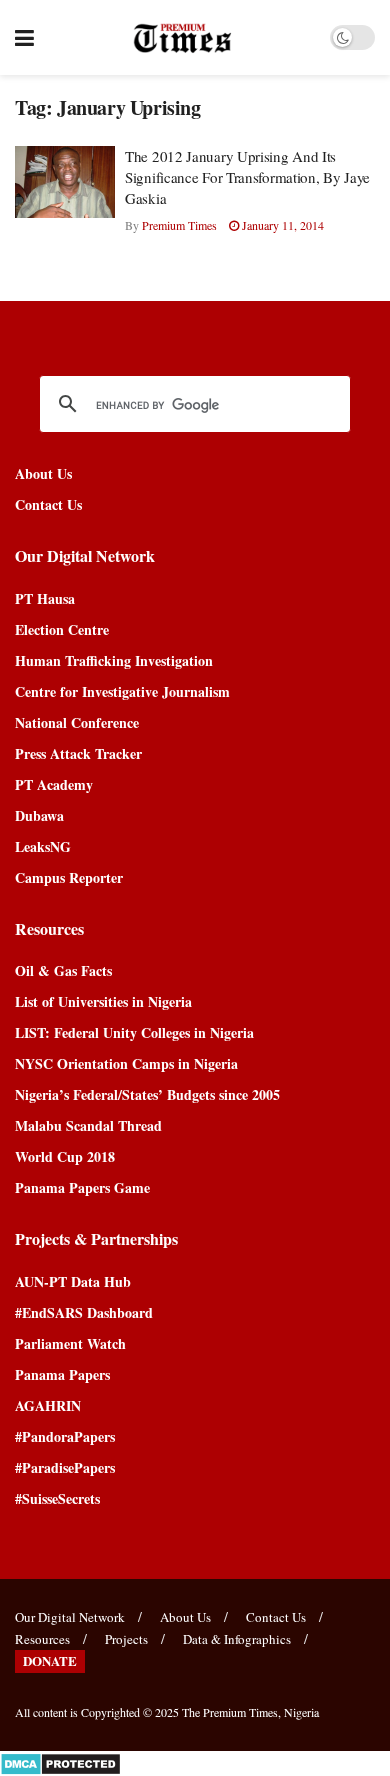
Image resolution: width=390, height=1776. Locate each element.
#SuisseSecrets (57, 1498)
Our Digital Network (70, 1617)
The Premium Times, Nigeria (250, 1712)
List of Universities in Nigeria (103, 1001)
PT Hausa (45, 598)
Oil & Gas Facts (63, 970)
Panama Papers (62, 1374)
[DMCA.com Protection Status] (60, 1761)
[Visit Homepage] (182, 38)
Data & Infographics (237, 1639)
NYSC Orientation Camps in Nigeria (126, 1063)
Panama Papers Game (82, 1187)
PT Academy (54, 784)
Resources (42, 1639)
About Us (43, 473)
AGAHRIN (48, 1405)
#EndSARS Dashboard (84, 1312)
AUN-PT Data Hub (73, 1281)
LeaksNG (43, 846)
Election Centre (62, 629)
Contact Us (48, 504)
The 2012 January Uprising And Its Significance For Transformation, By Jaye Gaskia (247, 177)
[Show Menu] (24, 37)
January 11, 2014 (281, 225)
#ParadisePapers (65, 1467)
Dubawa (39, 815)
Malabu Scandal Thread (88, 1125)
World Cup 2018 (65, 1156)
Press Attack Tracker (78, 753)
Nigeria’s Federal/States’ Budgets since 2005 (147, 1094)
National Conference (77, 722)
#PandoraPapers (65, 1436)
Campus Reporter (69, 877)
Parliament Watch (70, 1343)
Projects (126, 1639)
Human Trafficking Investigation (114, 660)
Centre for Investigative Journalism (122, 691)
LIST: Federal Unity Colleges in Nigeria (134, 1032)
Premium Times (179, 225)
